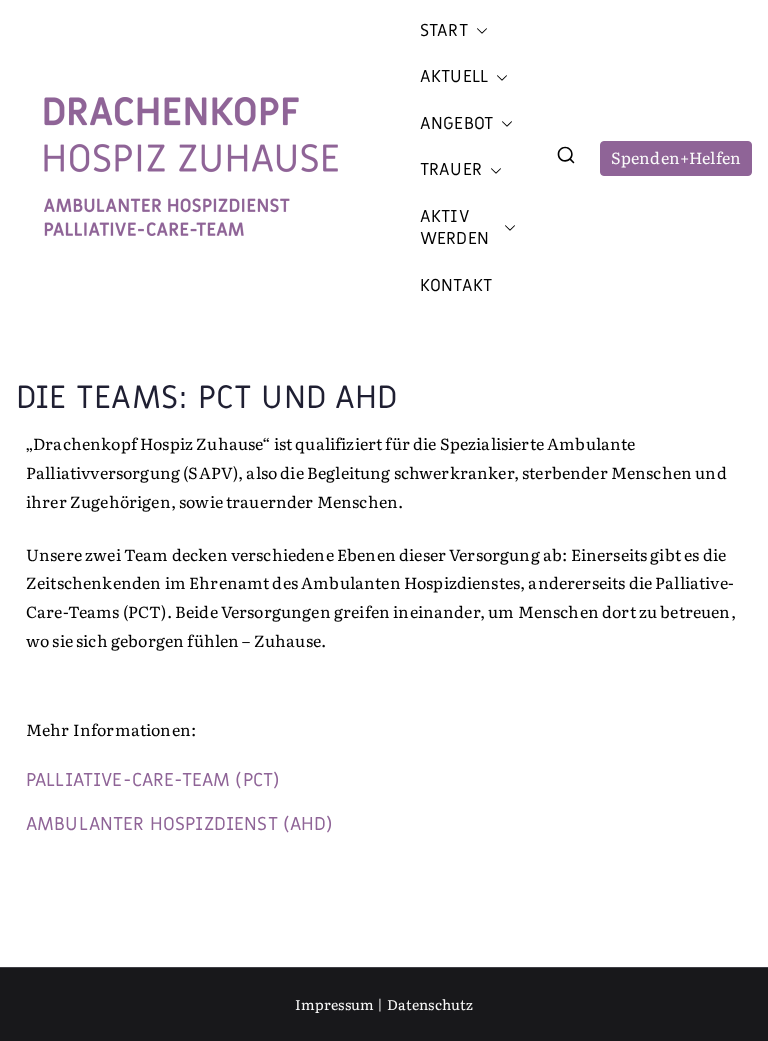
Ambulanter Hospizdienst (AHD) (180, 824)
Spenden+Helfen (676, 157)
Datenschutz (430, 1004)
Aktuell (454, 77)
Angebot (456, 124)
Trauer (451, 170)
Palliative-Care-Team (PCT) (153, 780)
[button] (478, 31)
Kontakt (456, 286)
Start (444, 31)
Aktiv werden (454, 228)
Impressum (334, 1004)
